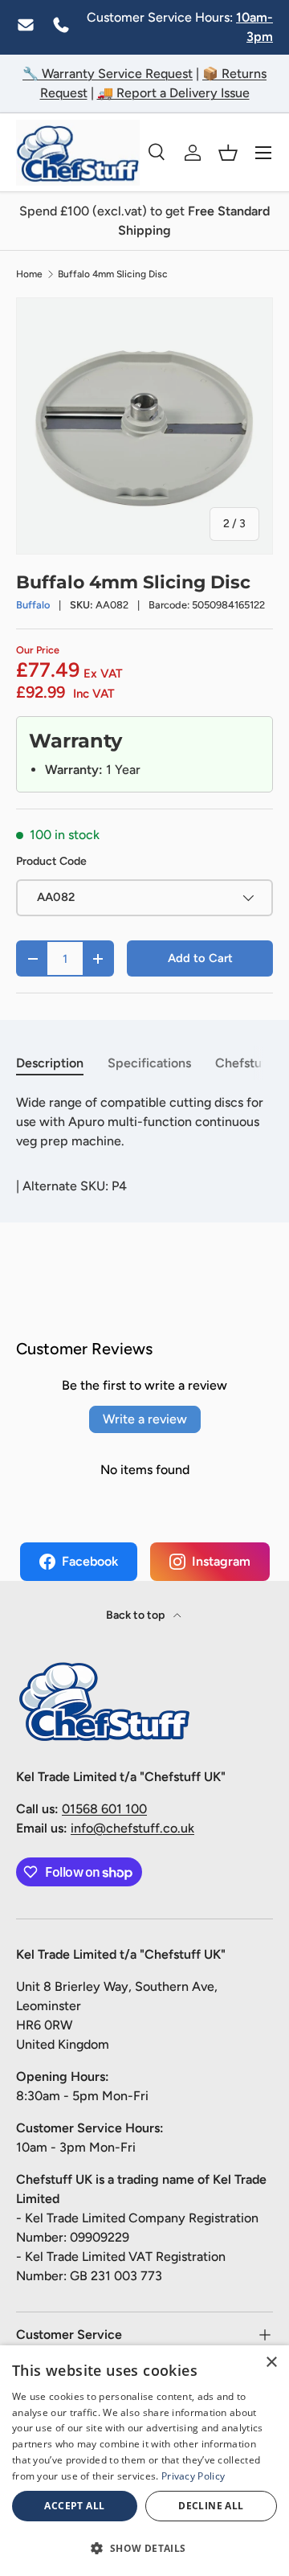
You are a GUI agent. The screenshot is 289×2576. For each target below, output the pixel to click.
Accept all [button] (74, 2506)
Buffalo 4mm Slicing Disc (113, 274)
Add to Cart (200, 958)
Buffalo (33, 605)
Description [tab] (50, 1063)
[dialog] (144, 2461)
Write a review (145, 1419)
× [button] (271, 2363)
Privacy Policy (193, 2476)
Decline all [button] (211, 2506)
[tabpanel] (144, 1122)
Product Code (51, 861)
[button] (228, 153)
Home (29, 274)
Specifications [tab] (149, 1063)
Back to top (136, 1615)
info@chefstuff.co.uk (132, 1828)
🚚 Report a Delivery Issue (173, 93)
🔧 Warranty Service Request (108, 74)
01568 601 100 (104, 1809)
